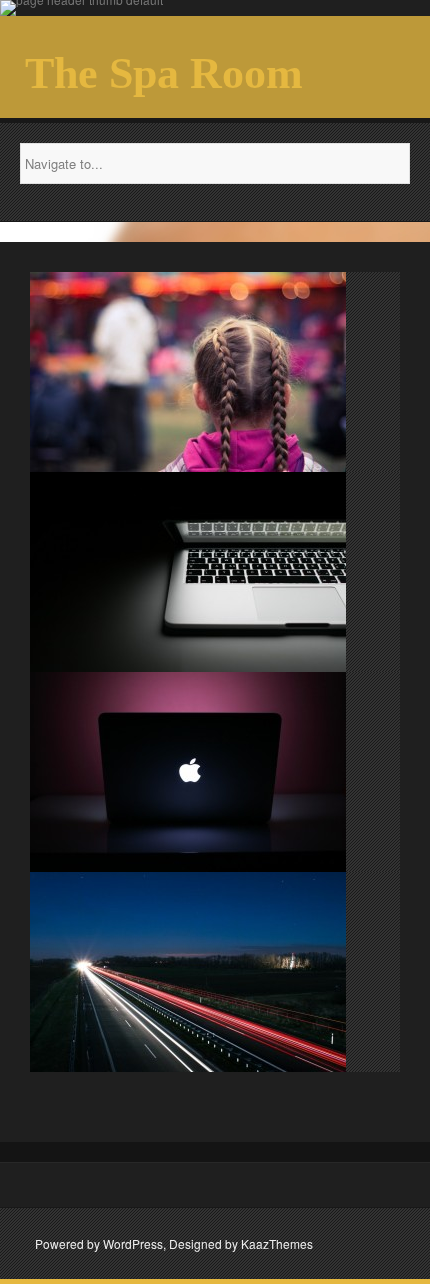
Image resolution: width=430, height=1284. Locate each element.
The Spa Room (164, 73)
